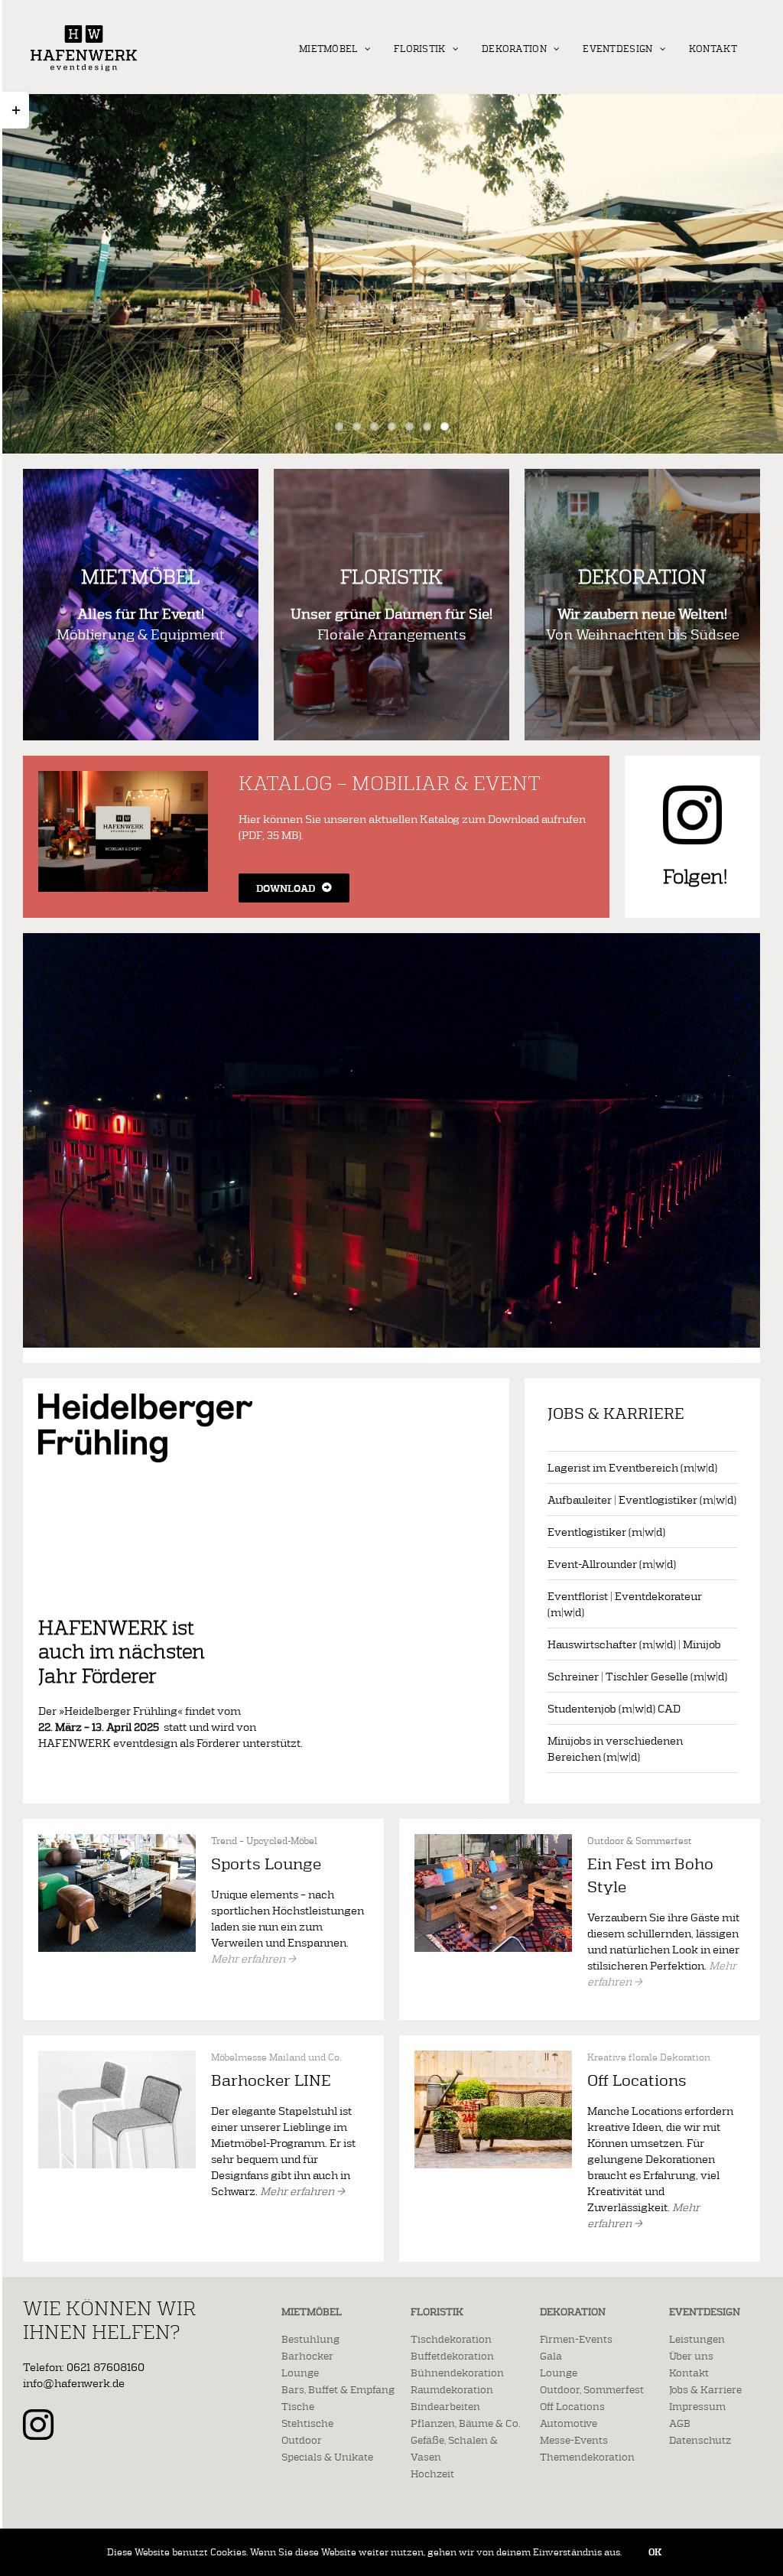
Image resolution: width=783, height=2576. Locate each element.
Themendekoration (587, 2457)
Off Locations (572, 2406)
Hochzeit (432, 2474)
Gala (551, 2356)
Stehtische (307, 2423)
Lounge (300, 2373)
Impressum (697, 2406)
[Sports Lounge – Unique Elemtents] (117, 1839)
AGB (680, 2423)
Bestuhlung (310, 2339)
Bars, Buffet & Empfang (338, 2389)
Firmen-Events (576, 2339)
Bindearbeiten (445, 2406)
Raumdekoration (452, 2389)
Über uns (691, 2356)
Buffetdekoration (452, 2356)
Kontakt (689, 2373)
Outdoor (302, 2440)
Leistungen (697, 2339)
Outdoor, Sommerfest (592, 2389)
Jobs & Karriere (705, 2389)
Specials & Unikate (327, 2457)
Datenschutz (700, 2440)
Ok (655, 2552)
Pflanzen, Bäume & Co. (465, 2423)
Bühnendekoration (457, 2373)
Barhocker (307, 2356)
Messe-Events (574, 2440)
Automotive (569, 2423)
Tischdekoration (451, 2339)
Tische (298, 2406)
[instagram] (38, 2425)
